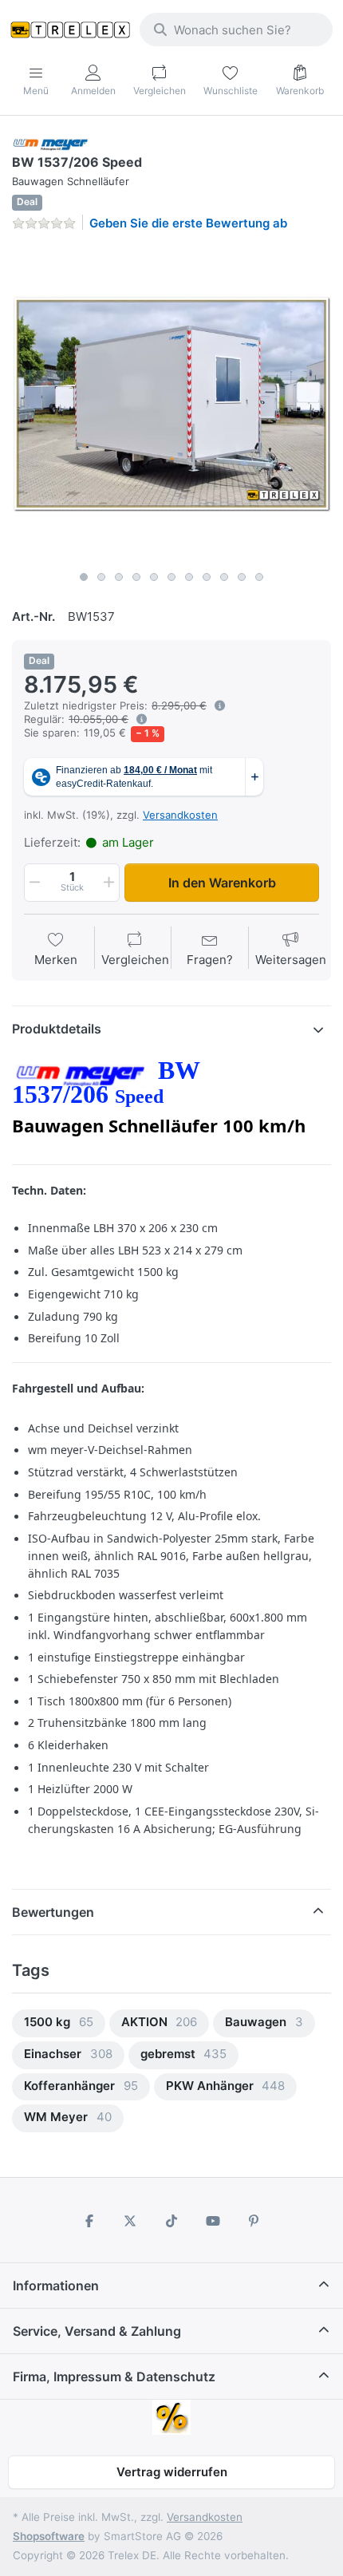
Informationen (56, 2286)
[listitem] (171, 404)
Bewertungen (53, 1912)
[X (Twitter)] (131, 2221)
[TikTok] (171, 2221)
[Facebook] (89, 2221)
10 (242, 577)
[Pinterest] (254, 2221)
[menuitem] (59, 2023)
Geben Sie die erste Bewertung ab (188, 223)
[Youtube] (213, 2221)
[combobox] (236, 30)
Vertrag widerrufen (172, 2472)
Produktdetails (57, 1029)
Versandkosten (180, 815)
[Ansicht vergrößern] (171, 404)
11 (259, 577)
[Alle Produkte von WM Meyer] (50, 143)
